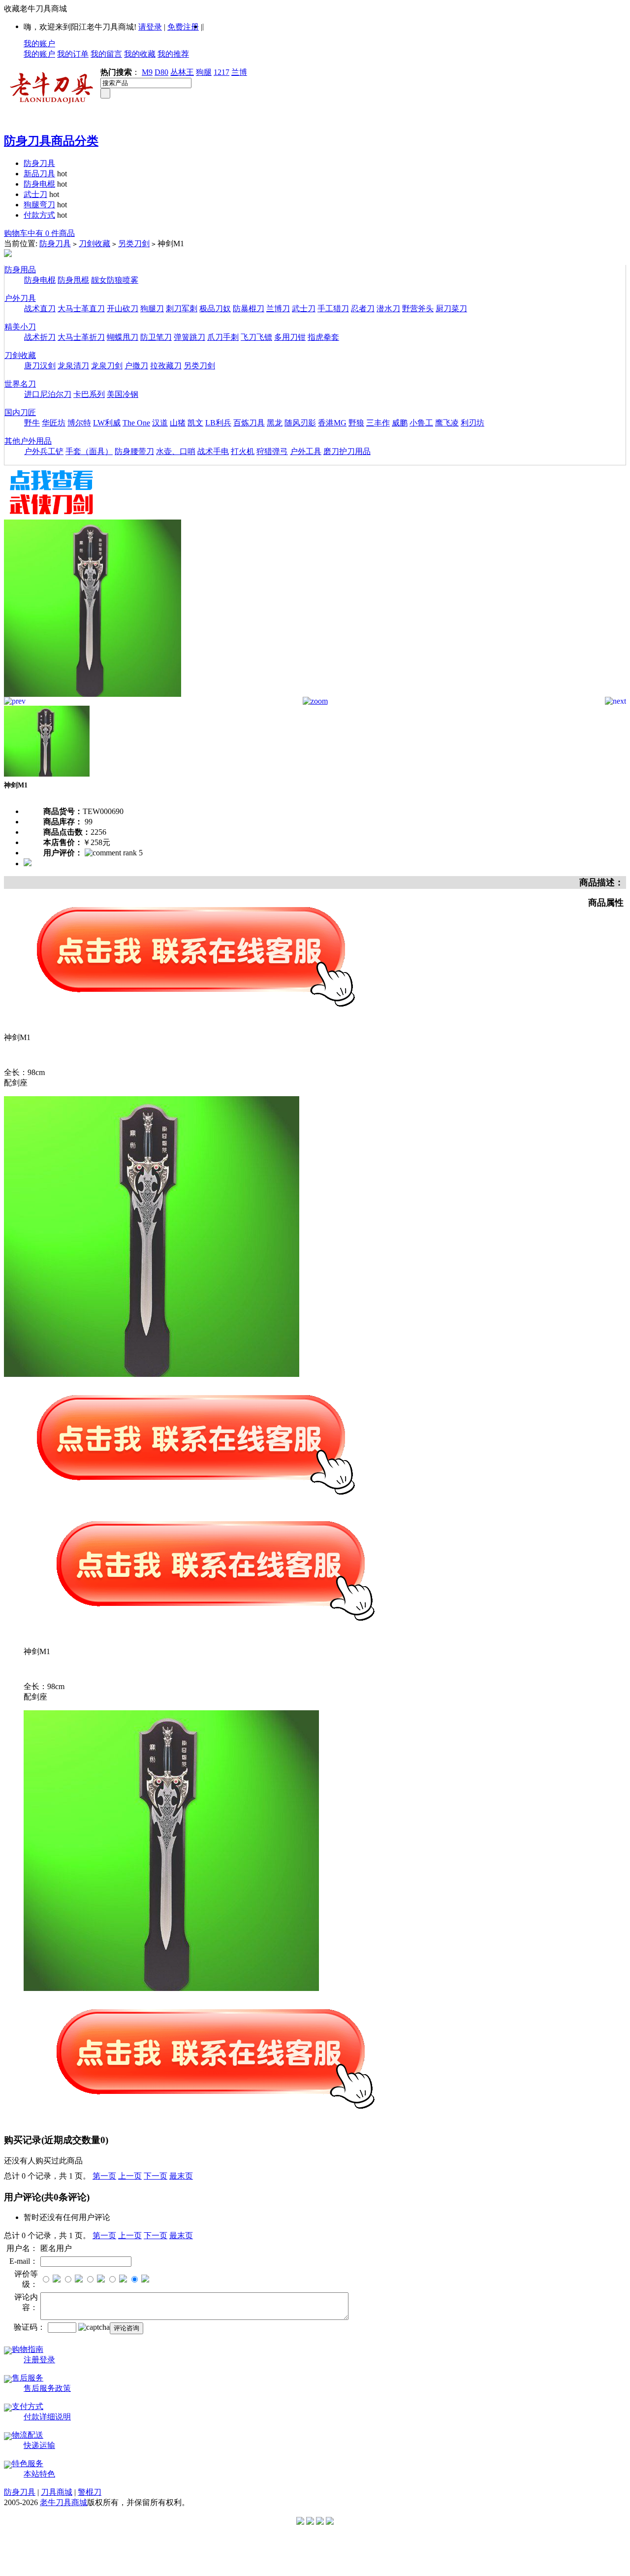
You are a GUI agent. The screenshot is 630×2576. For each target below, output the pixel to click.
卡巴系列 (89, 394)
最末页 (181, 2176)
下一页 (156, 2176)
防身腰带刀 (134, 451)
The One (136, 423)
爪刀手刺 (223, 337)
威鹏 (400, 423)
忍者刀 (363, 309)
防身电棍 (39, 184)
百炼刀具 (249, 423)
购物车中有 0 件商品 (39, 233)
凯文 (195, 423)
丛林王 (182, 72)
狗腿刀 (152, 309)
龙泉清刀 (73, 366)
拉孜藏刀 (166, 366)
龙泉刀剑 (107, 366)
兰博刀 (278, 309)
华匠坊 (54, 423)
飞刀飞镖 (256, 337)
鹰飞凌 (447, 423)
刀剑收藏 (94, 244)
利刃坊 (472, 423)
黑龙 (275, 423)
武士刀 (35, 194)
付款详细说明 (47, 2417)
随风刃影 (300, 423)
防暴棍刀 (249, 309)
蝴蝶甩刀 (123, 337)
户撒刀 (136, 366)
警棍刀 (90, 2492)
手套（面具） (89, 451)
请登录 (150, 27)
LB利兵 (218, 423)
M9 (147, 72)
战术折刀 (40, 337)
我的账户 (39, 44)
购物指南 (28, 2349)
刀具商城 (57, 2492)
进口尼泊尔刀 (48, 394)
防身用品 (20, 270)
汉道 (160, 423)
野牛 (32, 423)
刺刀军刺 (182, 309)
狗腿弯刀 (39, 205)
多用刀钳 (290, 337)
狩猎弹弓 (272, 451)
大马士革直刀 (81, 309)
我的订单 (73, 54)
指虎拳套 (323, 337)
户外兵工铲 (44, 451)
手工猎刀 (333, 309)
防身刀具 (39, 163)
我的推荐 (173, 54)
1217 (221, 72)
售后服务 (28, 2378)
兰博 (239, 72)
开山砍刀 (123, 309)
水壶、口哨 (176, 451)
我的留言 (106, 54)
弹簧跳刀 (189, 337)
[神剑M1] (93, 694)
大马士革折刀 (81, 337)
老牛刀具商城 (63, 2502)
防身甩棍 (73, 280)
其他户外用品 (28, 441)
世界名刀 (20, 384)
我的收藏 (140, 54)
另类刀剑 (134, 244)
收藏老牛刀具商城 (35, 9)
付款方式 (39, 215)
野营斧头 (418, 309)
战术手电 (213, 451)
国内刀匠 (20, 412)
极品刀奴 (215, 309)
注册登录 (39, 2360)
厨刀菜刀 (451, 309)
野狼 (356, 423)
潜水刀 (388, 309)
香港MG (332, 423)
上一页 (130, 2176)
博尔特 (79, 423)
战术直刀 (40, 309)
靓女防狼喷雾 (115, 280)
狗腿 (204, 72)
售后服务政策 (47, 2388)
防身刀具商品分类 (51, 141)
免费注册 (183, 27)
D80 (161, 72)
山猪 (178, 423)
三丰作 (378, 423)
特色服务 (28, 2463)
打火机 (243, 451)
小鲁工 (421, 423)
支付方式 (28, 2406)
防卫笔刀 (156, 337)
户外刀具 (20, 298)
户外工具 (306, 451)
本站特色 (39, 2474)
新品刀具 (39, 174)
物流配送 (28, 2435)
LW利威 (107, 423)
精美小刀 (20, 327)
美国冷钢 (123, 394)
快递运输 (39, 2445)
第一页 (104, 2176)
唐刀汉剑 (40, 366)
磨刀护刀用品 (347, 451)
